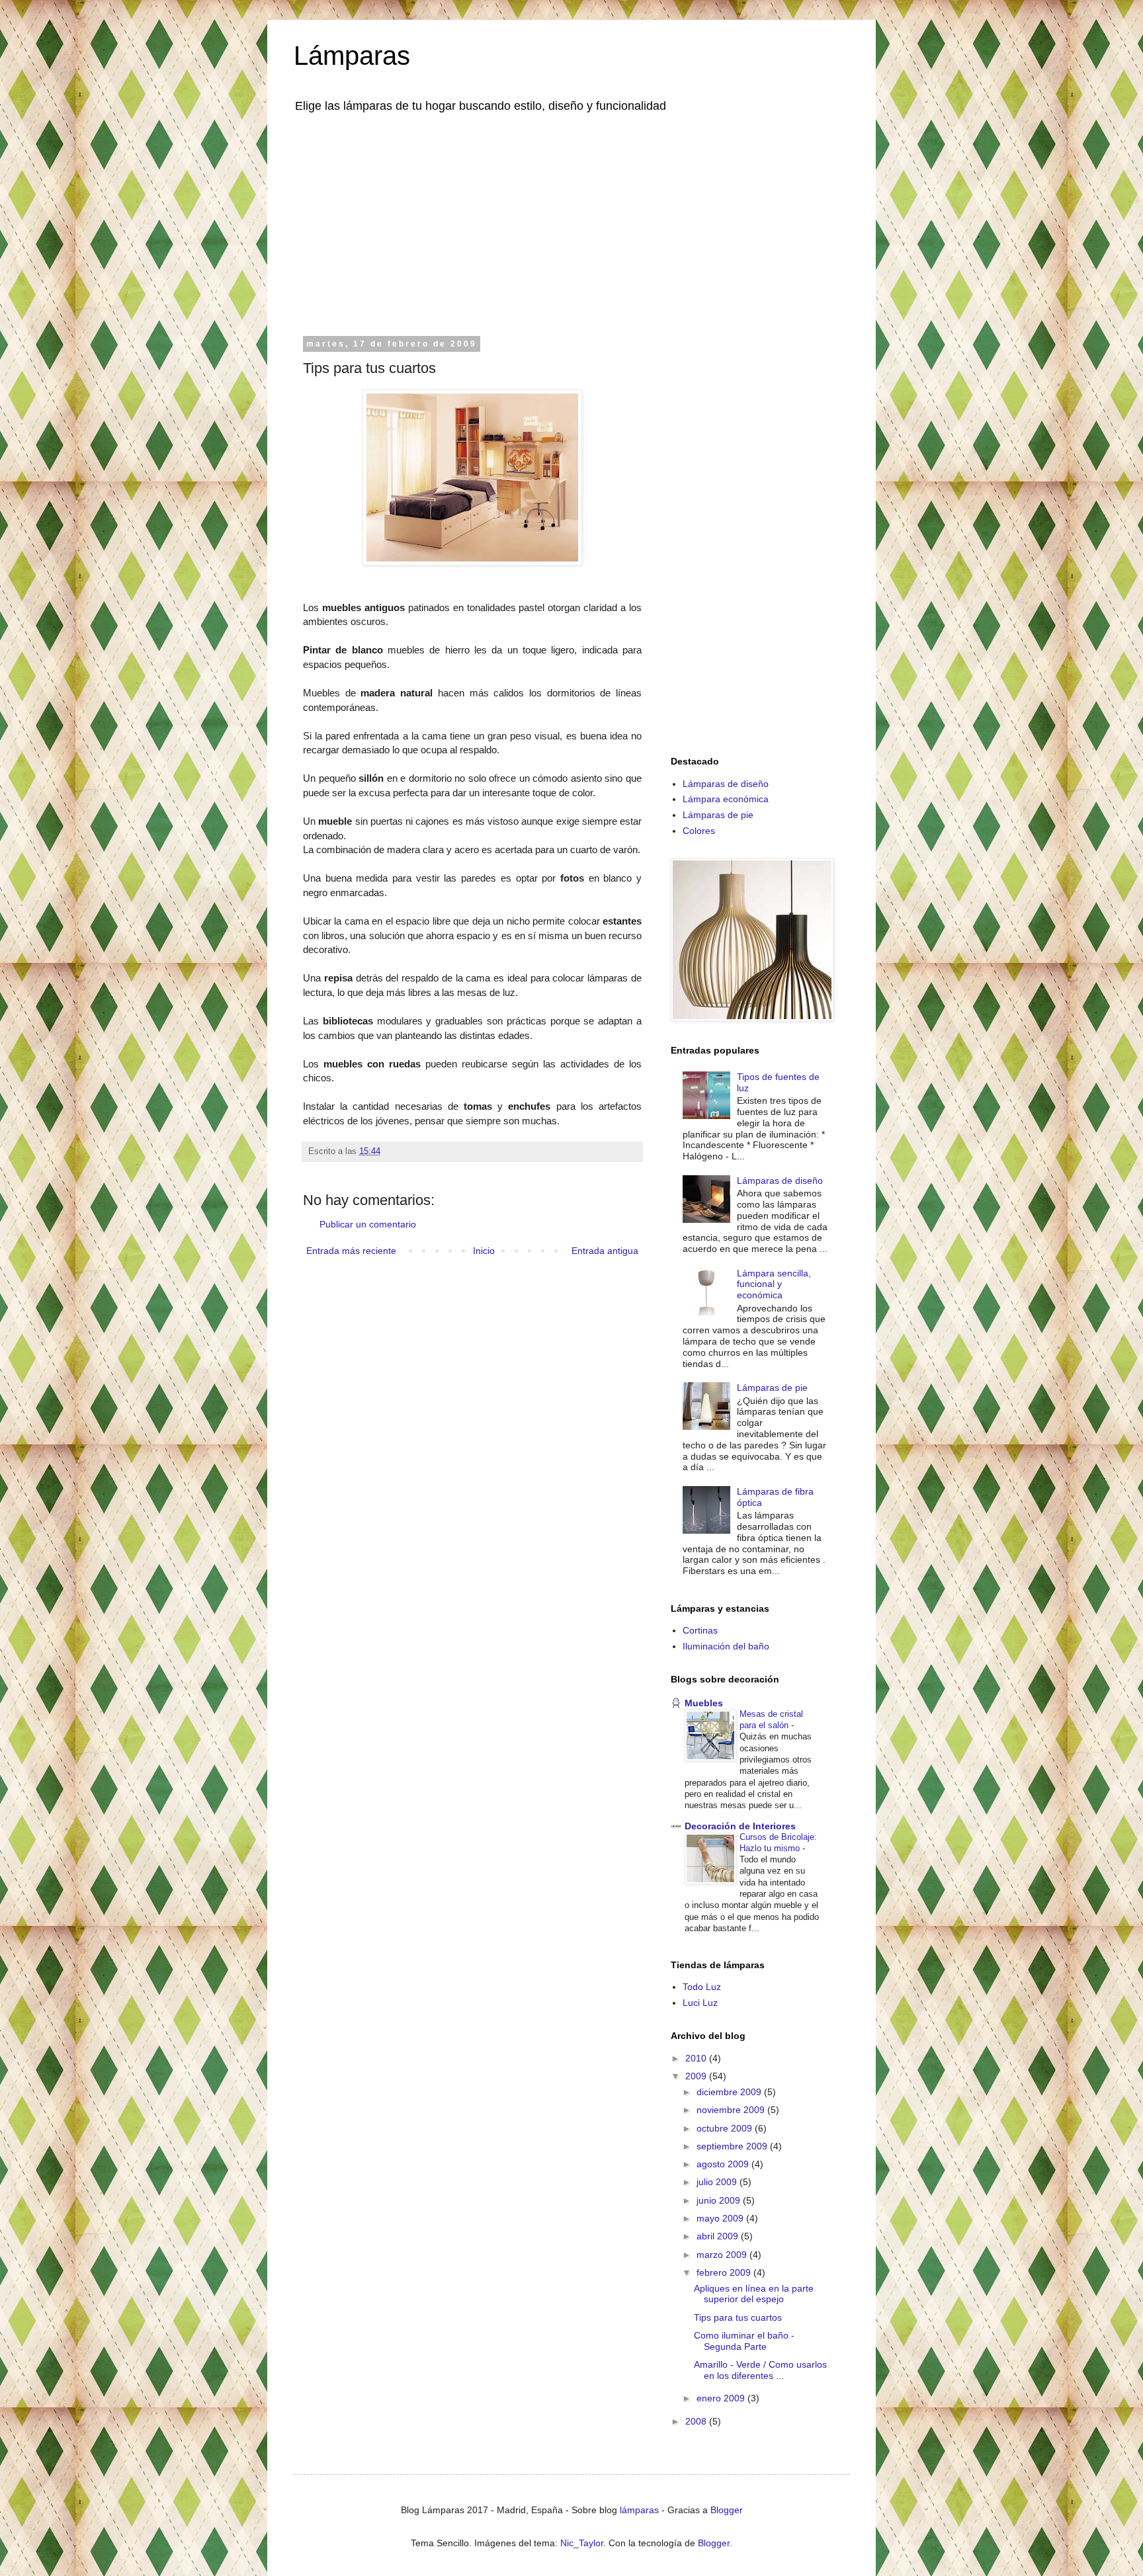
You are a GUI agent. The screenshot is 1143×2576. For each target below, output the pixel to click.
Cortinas (700, 1630)
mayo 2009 (721, 2218)
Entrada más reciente (351, 1251)
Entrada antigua (605, 1251)
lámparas (639, 2510)
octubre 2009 (726, 2128)
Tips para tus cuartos (738, 2317)
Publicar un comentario (368, 1224)
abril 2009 (719, 2236)
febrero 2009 (725, 2272)
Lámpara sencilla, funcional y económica (774, 1284)
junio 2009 (720, 2200)
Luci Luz (700, 2003)
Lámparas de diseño (726, 784)
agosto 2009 (724, 2164)
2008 (697, 2421)
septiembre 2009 (733, 2146)
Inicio (484, 1251)
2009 (697, 2076)
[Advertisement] (571, 224)
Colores (699, 831)
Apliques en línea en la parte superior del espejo (754, 2294)
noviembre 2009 (732, 2110)
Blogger (727, 2510)
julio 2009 (718, 2182)
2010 (697, 2058)
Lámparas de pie (718, 815)
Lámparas (352, 56)
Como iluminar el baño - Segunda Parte (744, 2341)
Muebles (704, 1703)
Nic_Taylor (582, 2543)
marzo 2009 (723, 2255)
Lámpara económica (726, 799)
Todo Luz (702, 1987)
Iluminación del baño (726, 1646)
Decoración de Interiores (740, 1826)
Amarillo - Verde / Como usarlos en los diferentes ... (760, 2370)
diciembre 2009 (730, 2092)
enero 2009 (722, 2398)
